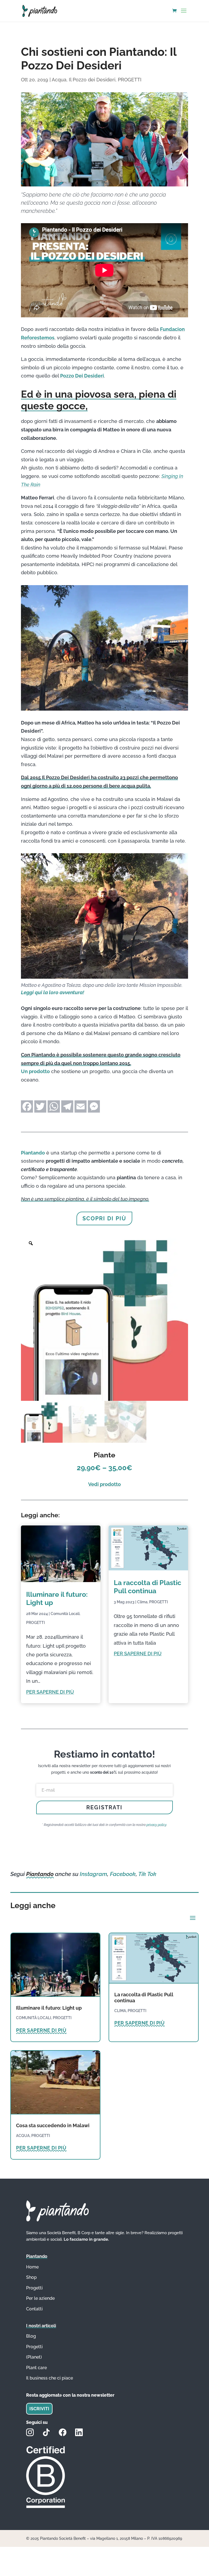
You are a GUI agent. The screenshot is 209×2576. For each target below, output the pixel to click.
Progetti (34, 2347)
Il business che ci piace (50, 2378)
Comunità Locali (65, 1614)
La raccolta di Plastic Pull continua (147, 1587)
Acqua (59, 80)
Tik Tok (147, 1874)
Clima (142, 1602)
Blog (31, 2336)
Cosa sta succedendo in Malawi (53, 2125)
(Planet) (34, 2357)
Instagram (93, 1874)
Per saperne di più (50, 1692)
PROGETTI (130, 80)
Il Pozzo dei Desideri (92, 80)
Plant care (36, 2368)
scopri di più (104, 1218)
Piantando (33, 1153)
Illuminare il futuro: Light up (49, 2008)
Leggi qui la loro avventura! (53, 992)
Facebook (123, 1874)
